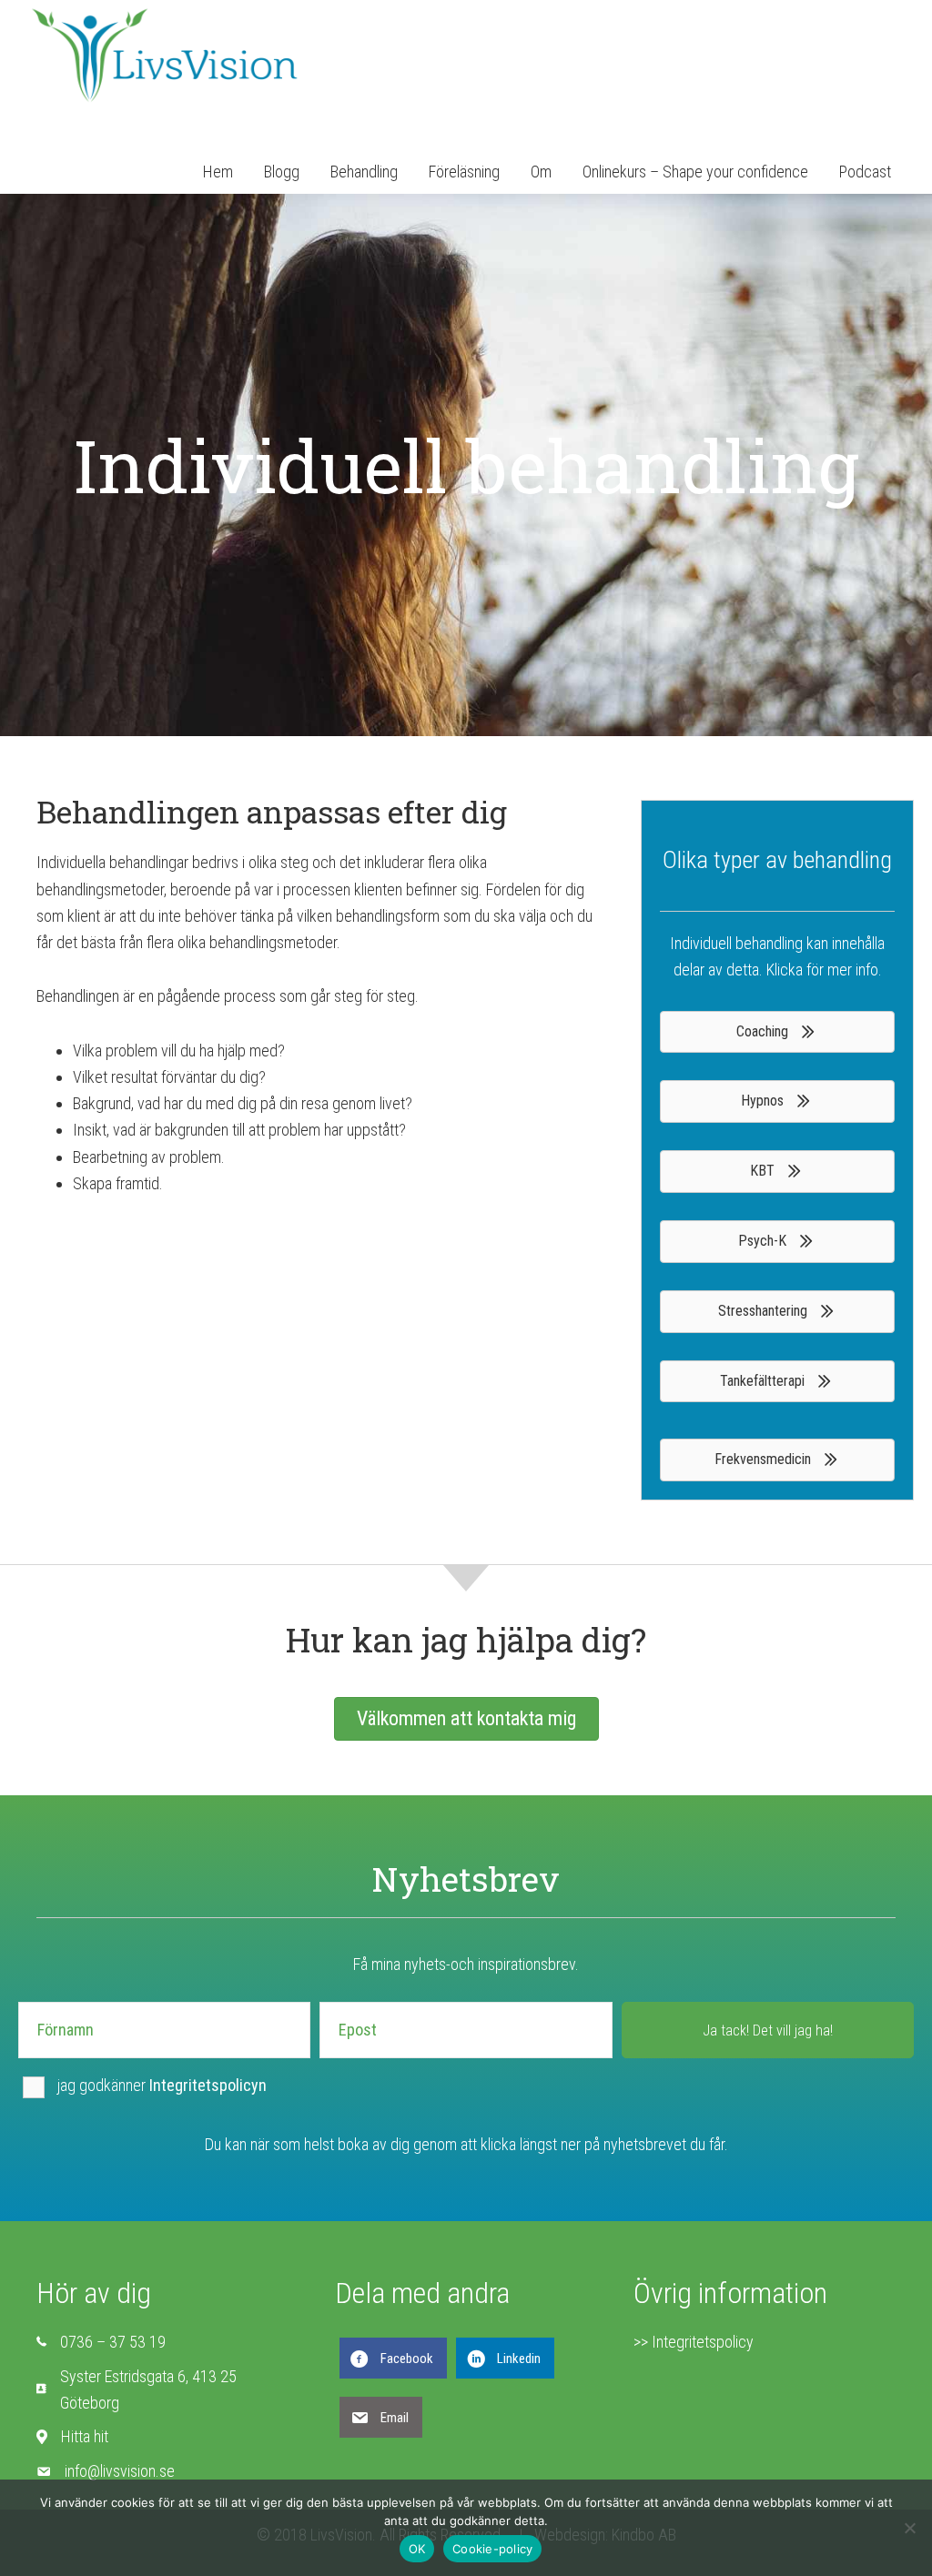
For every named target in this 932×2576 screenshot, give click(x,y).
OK (417, 2549)
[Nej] (909, 2528)
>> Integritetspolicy (694, 2342)
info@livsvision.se (120, 2471)
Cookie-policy (492, 2549)
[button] (768, 2030)
